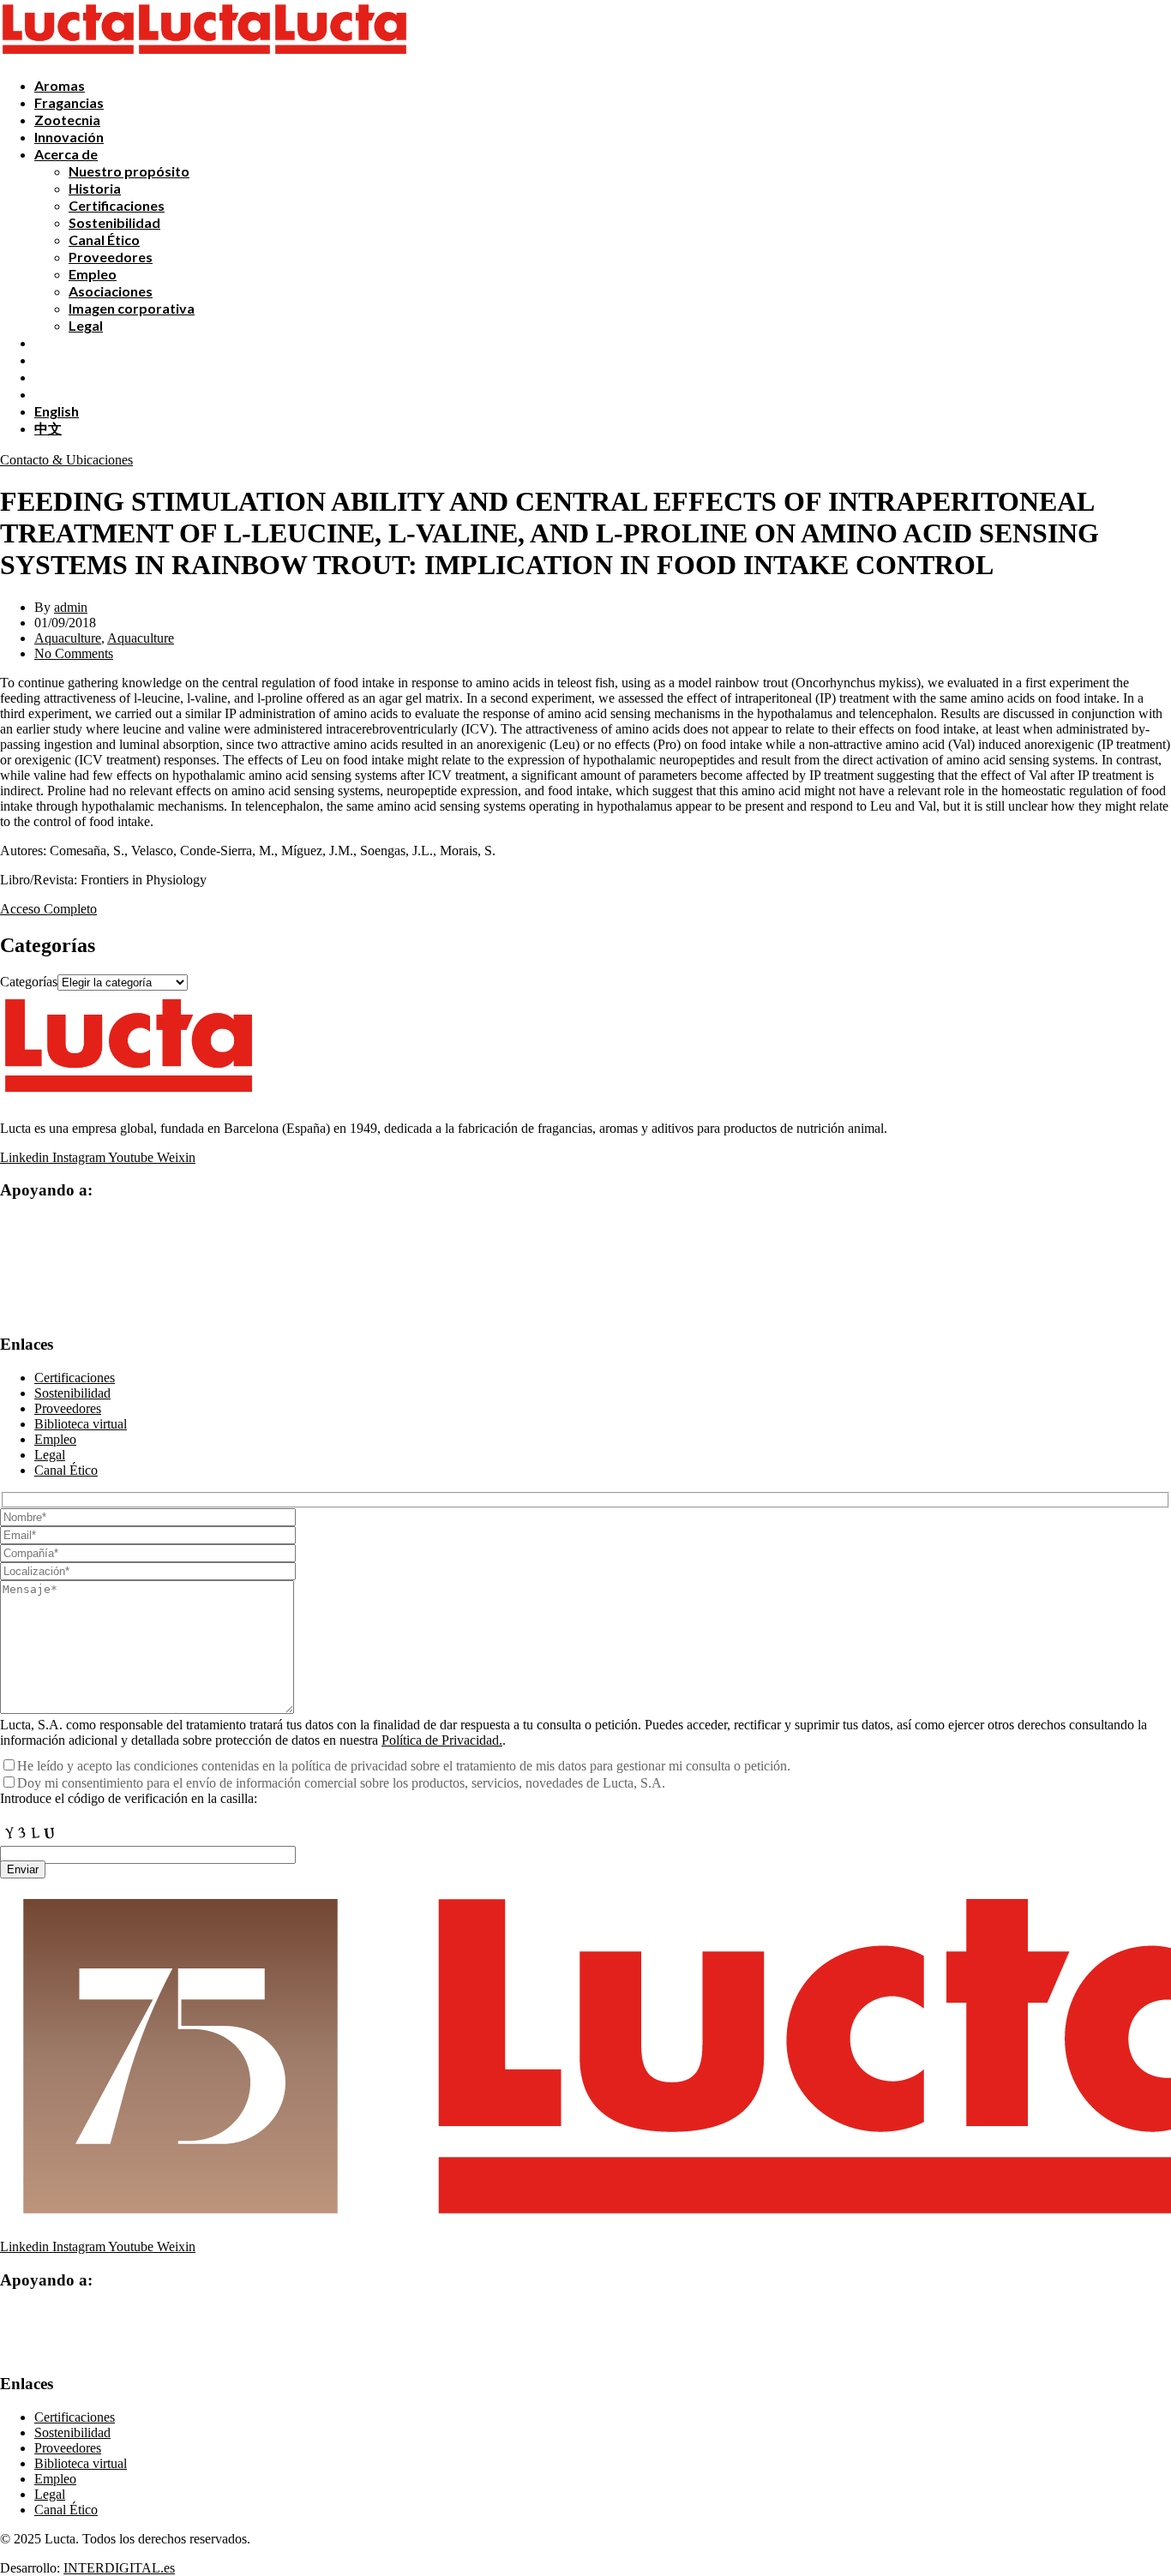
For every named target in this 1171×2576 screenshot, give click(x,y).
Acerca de (66, 154)
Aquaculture (68, 638)
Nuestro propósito (129, 171)
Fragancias (69, 102)
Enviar (23, 1869)
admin (71, 607)
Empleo (93, 274)
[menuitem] (57, 411)
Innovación (69, 137)
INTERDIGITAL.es (119, 2568)
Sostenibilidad (114, 222)
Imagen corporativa (132, 308)
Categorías (29, 982)
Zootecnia (67, 120)
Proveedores (111, 257)
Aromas (60, 85)
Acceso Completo (48, 909)
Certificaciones (117, 205)
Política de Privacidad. (442, 1740)
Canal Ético (104, 240)
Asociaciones (111, 291)
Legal (86, 325)
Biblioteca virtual (81, 1424)
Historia (95, 188)
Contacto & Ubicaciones (66, 460)
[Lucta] (68, 55)
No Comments (74, 653)
